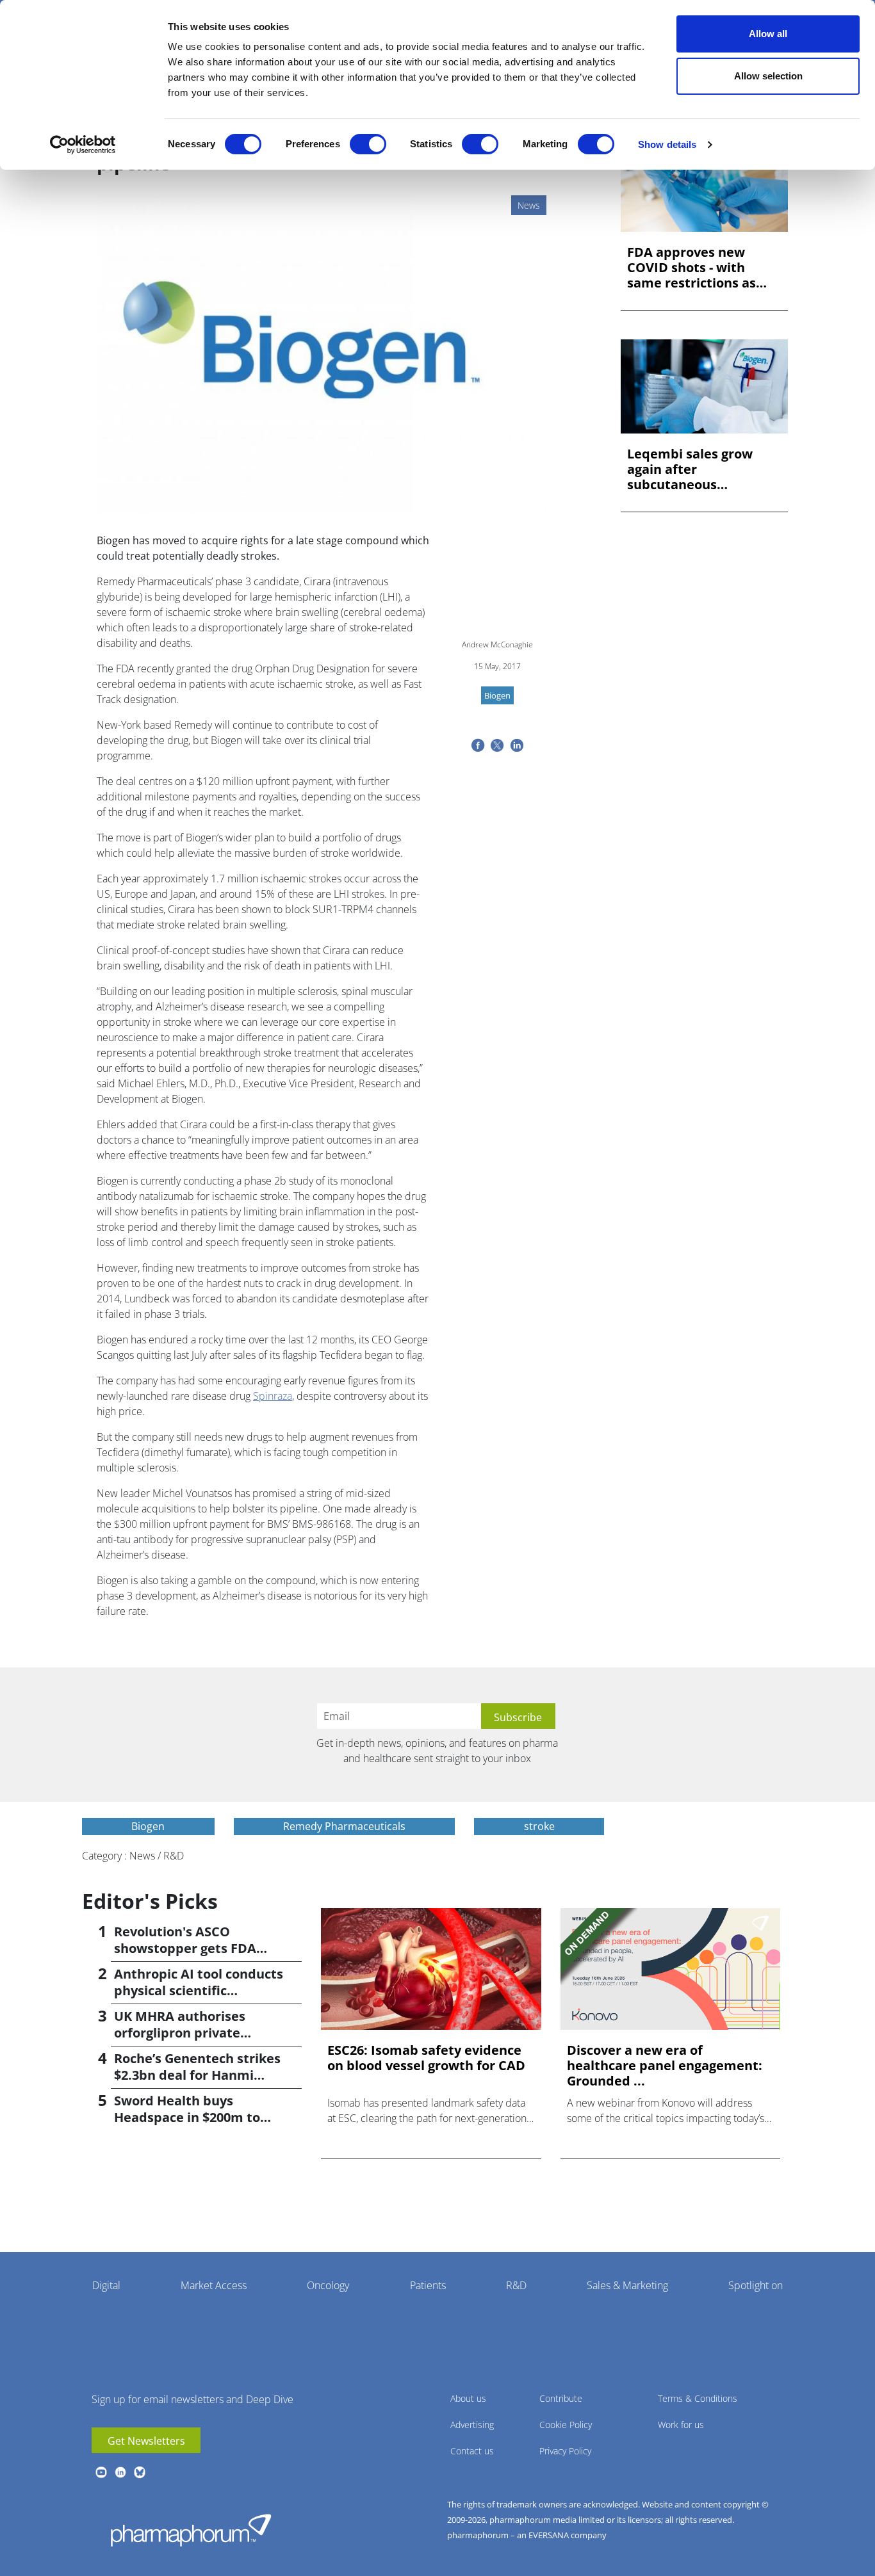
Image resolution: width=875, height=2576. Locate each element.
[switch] (368, 144)
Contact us (472, 2451)
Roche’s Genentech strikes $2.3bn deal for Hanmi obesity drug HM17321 (197, 2075)
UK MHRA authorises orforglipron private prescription (180, 2033)
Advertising (472, 2425)
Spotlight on (756, 2285)
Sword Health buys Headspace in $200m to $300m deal (187, 2117)
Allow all (768, 34)
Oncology (328, 2285)
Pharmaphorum (191, 2530)
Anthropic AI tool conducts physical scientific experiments (199, 1990)
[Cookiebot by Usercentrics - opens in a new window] (83, 145)
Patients (428, 2285)
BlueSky (140, 2472)
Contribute (561, 2398)
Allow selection (768, 76)
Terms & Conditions (698, 2398)
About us (468, 2398)
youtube (101, 2472)
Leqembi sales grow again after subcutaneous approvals (690, 469)
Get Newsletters (146, 2441)
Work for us (681, 2425)
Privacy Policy (565, 2451)
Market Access (214, 2285)
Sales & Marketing (627, 2285)
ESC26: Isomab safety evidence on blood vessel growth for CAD (426, 2058)
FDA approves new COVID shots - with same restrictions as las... (691, 268)
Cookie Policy (566, 2425)
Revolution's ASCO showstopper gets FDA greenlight (185, 1948)
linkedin (120, 2472)
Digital (106, 2285)
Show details (667, 144)
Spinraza (273, 1396)
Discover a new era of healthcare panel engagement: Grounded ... (665, 2066)
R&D (516, 2285)
